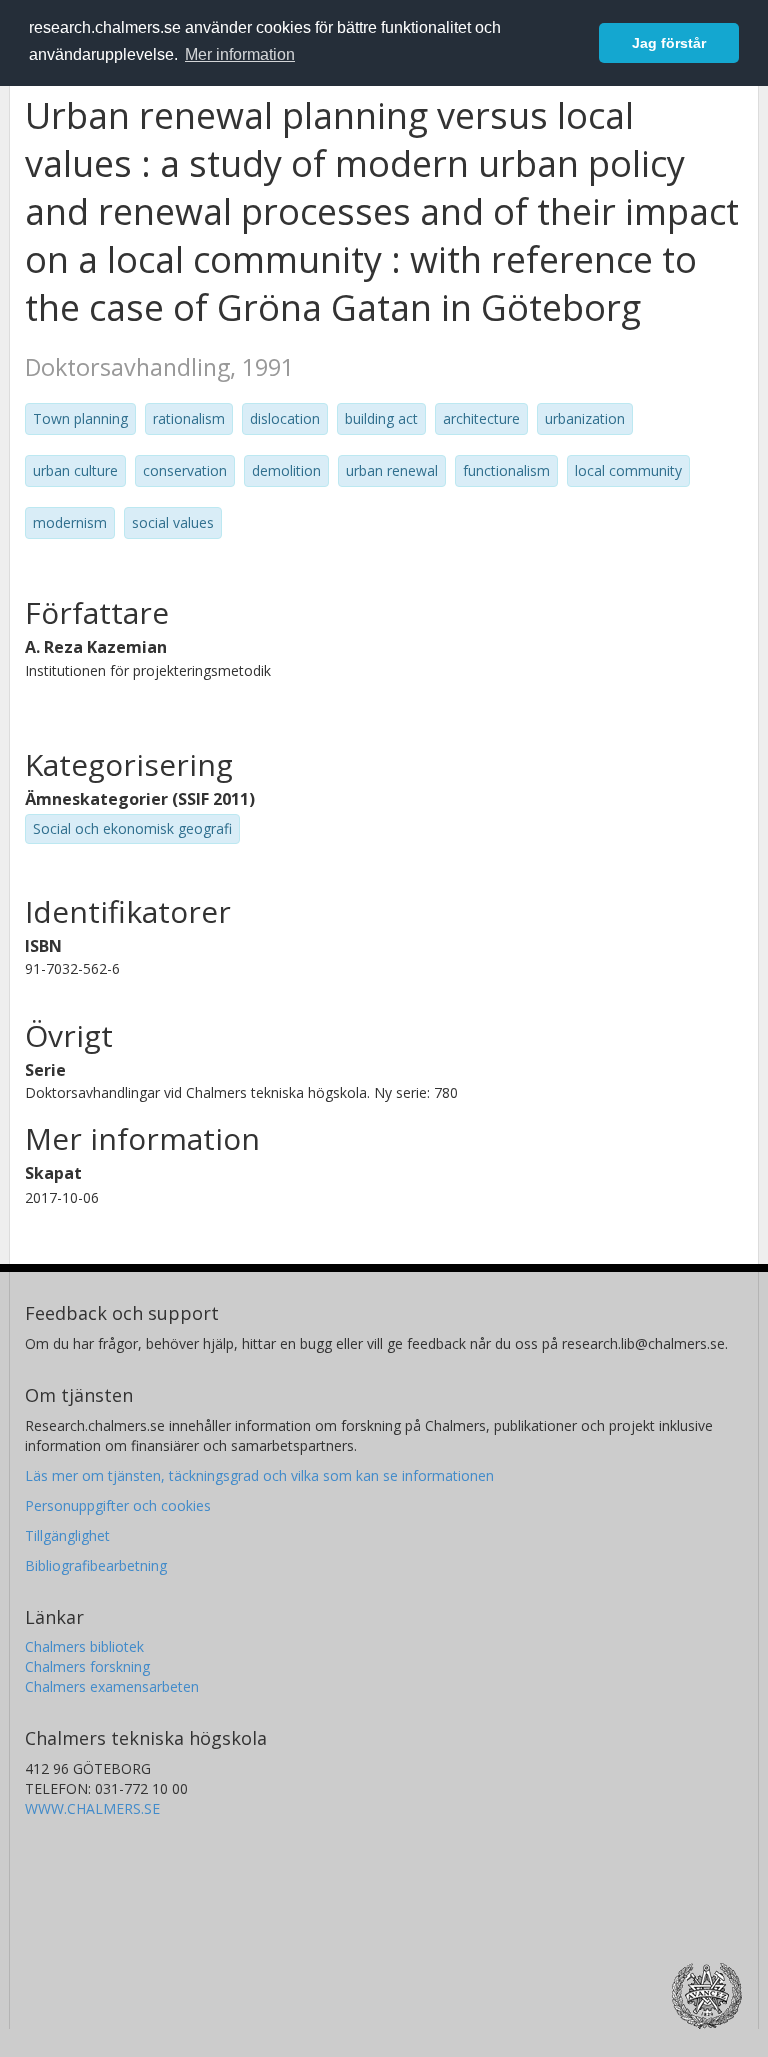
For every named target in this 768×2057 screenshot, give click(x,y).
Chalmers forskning (87, 1666)
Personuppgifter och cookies (118, 1505)
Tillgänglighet (67, 1535)
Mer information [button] (240, 54)
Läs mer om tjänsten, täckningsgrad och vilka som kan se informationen (259, 1475)
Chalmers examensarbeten (112, 1686)
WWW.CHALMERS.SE (92, 1808)
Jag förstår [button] (669, 43)
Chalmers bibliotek (84, 1646)
